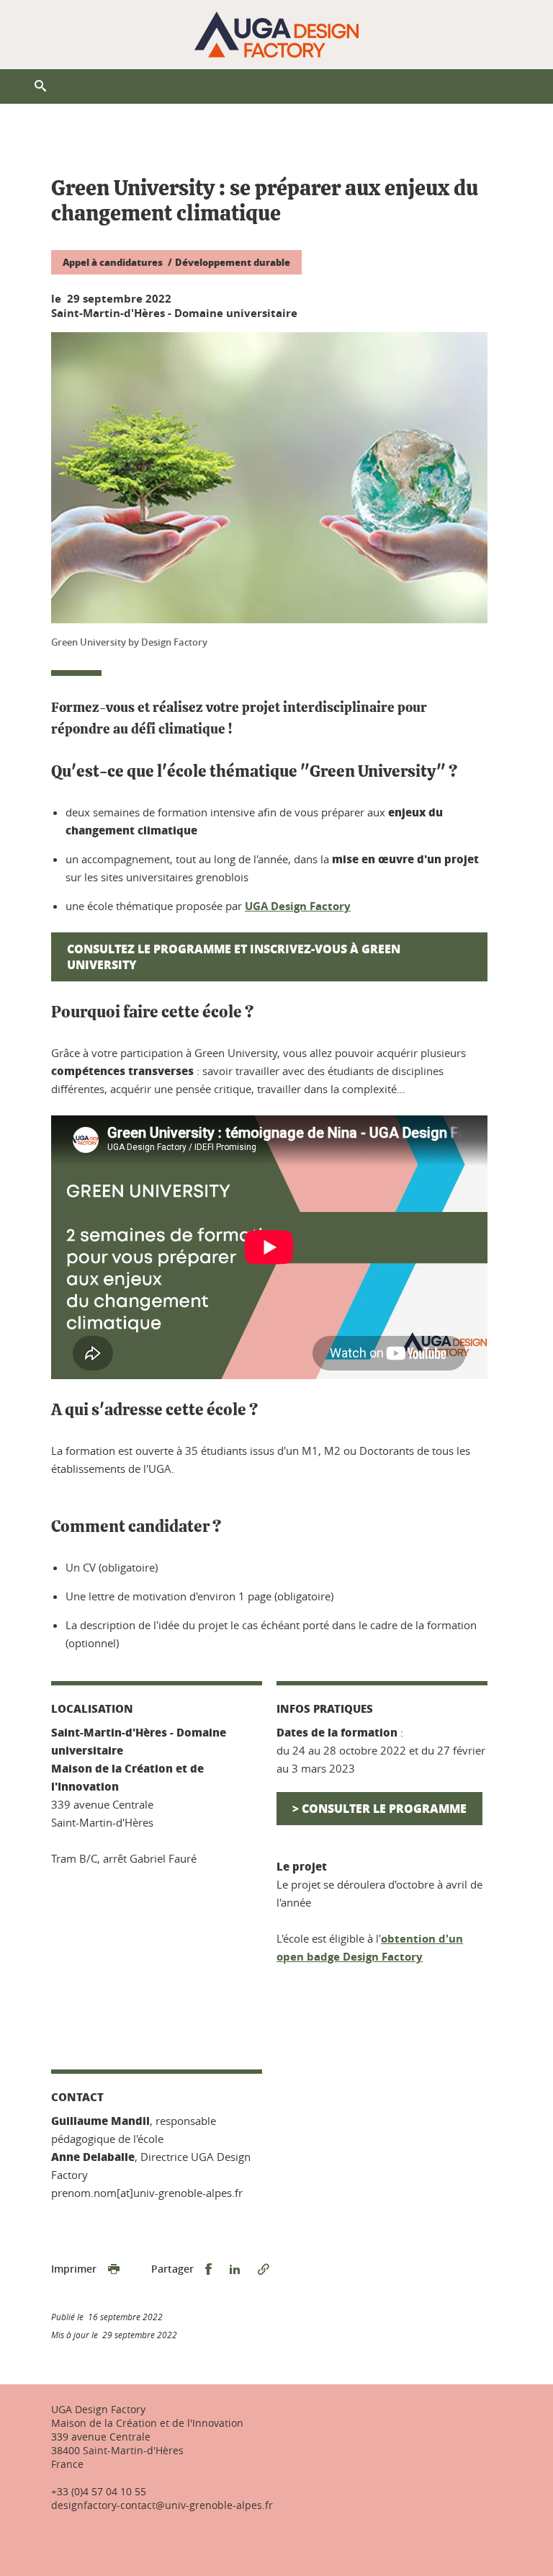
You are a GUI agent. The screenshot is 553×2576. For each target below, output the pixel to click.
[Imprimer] (114, 2269)
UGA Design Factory (298, 906)
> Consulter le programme (379, 1808)
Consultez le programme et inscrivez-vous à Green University (234, 957)
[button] (40, 86)
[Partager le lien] (264, 2269)
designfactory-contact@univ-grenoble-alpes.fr (162, 2505)
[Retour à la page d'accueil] (276, 35)
